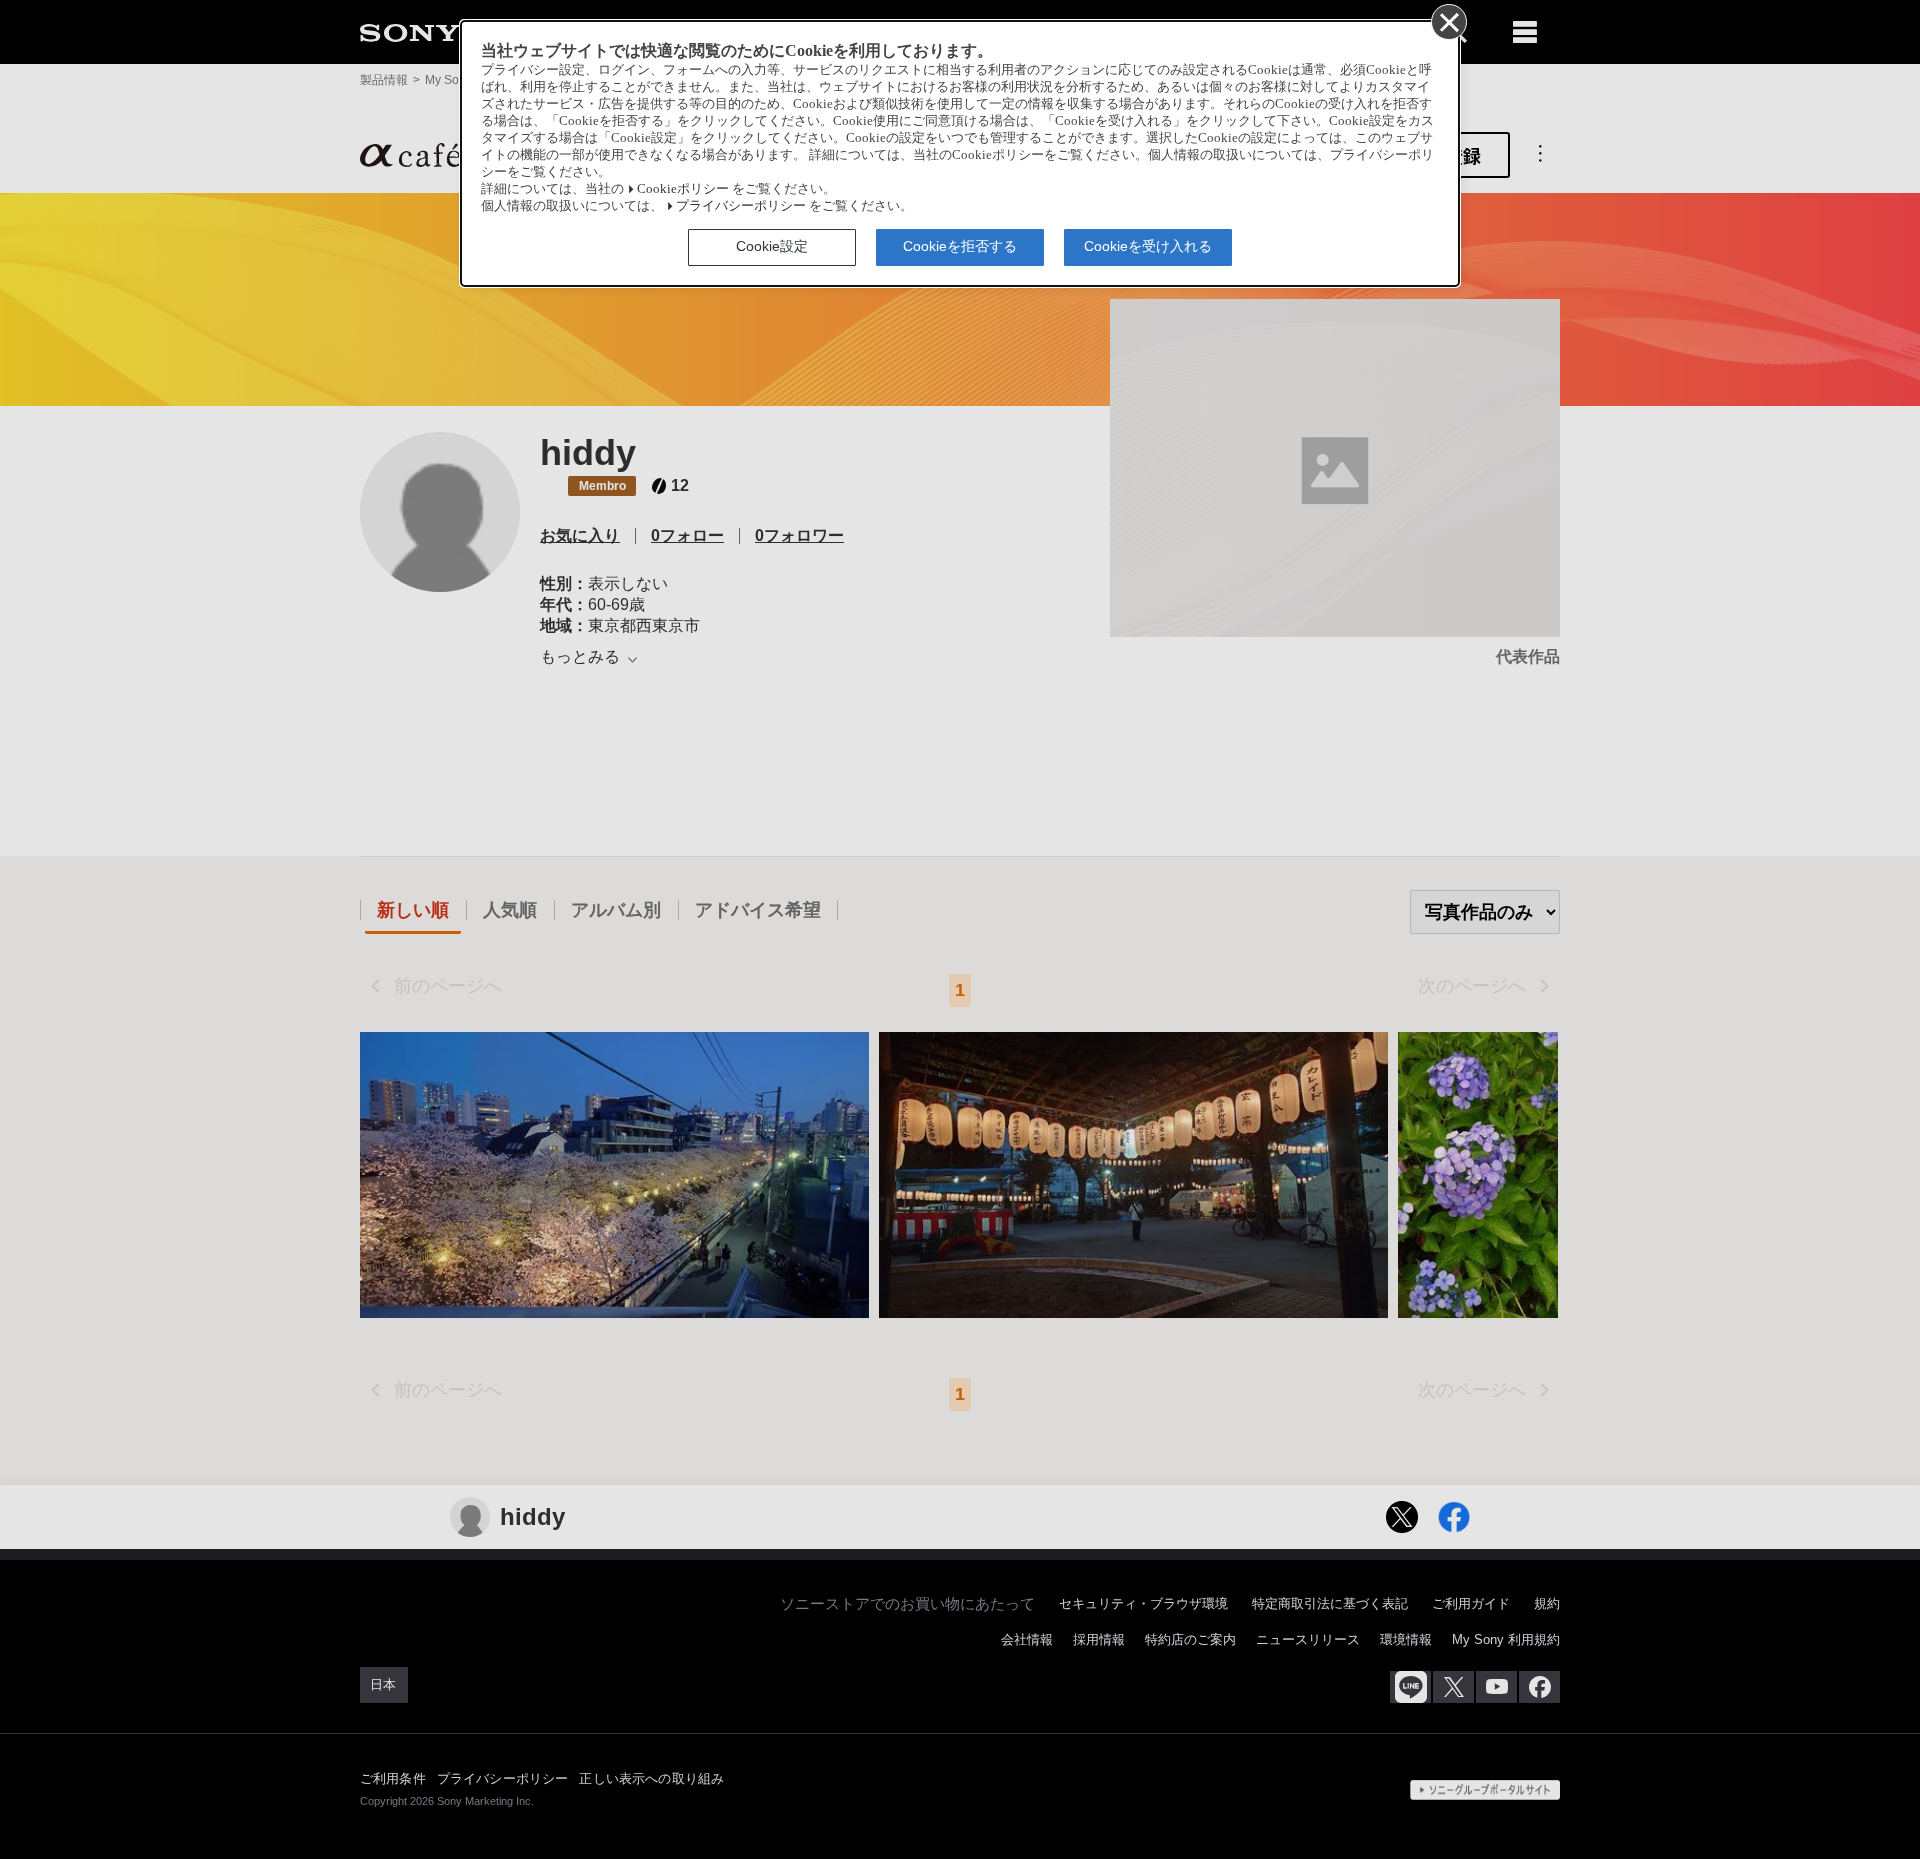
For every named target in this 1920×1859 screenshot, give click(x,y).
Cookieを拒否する (960, 246)
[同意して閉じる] (1448, 21)
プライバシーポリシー (741, 206)
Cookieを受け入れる (1148, 246)
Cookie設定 (772, 246)
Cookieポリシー (683, 189)
